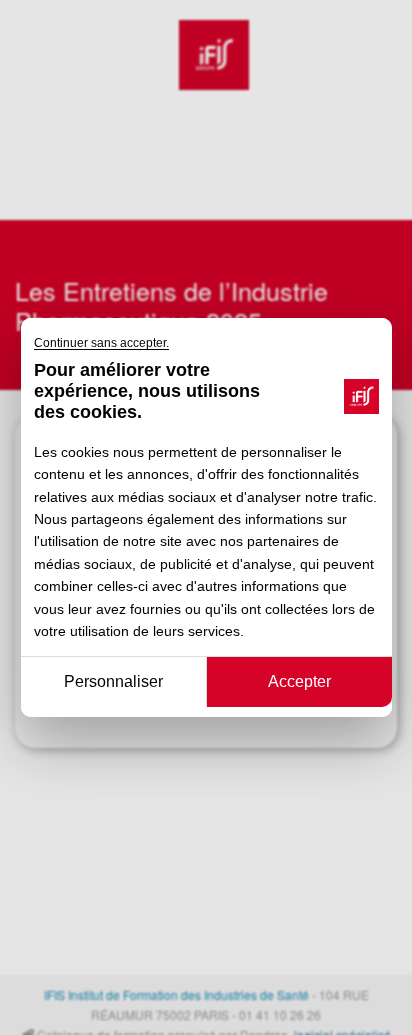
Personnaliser (113, 681)
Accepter (298, 681)
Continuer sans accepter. (101, 343)
